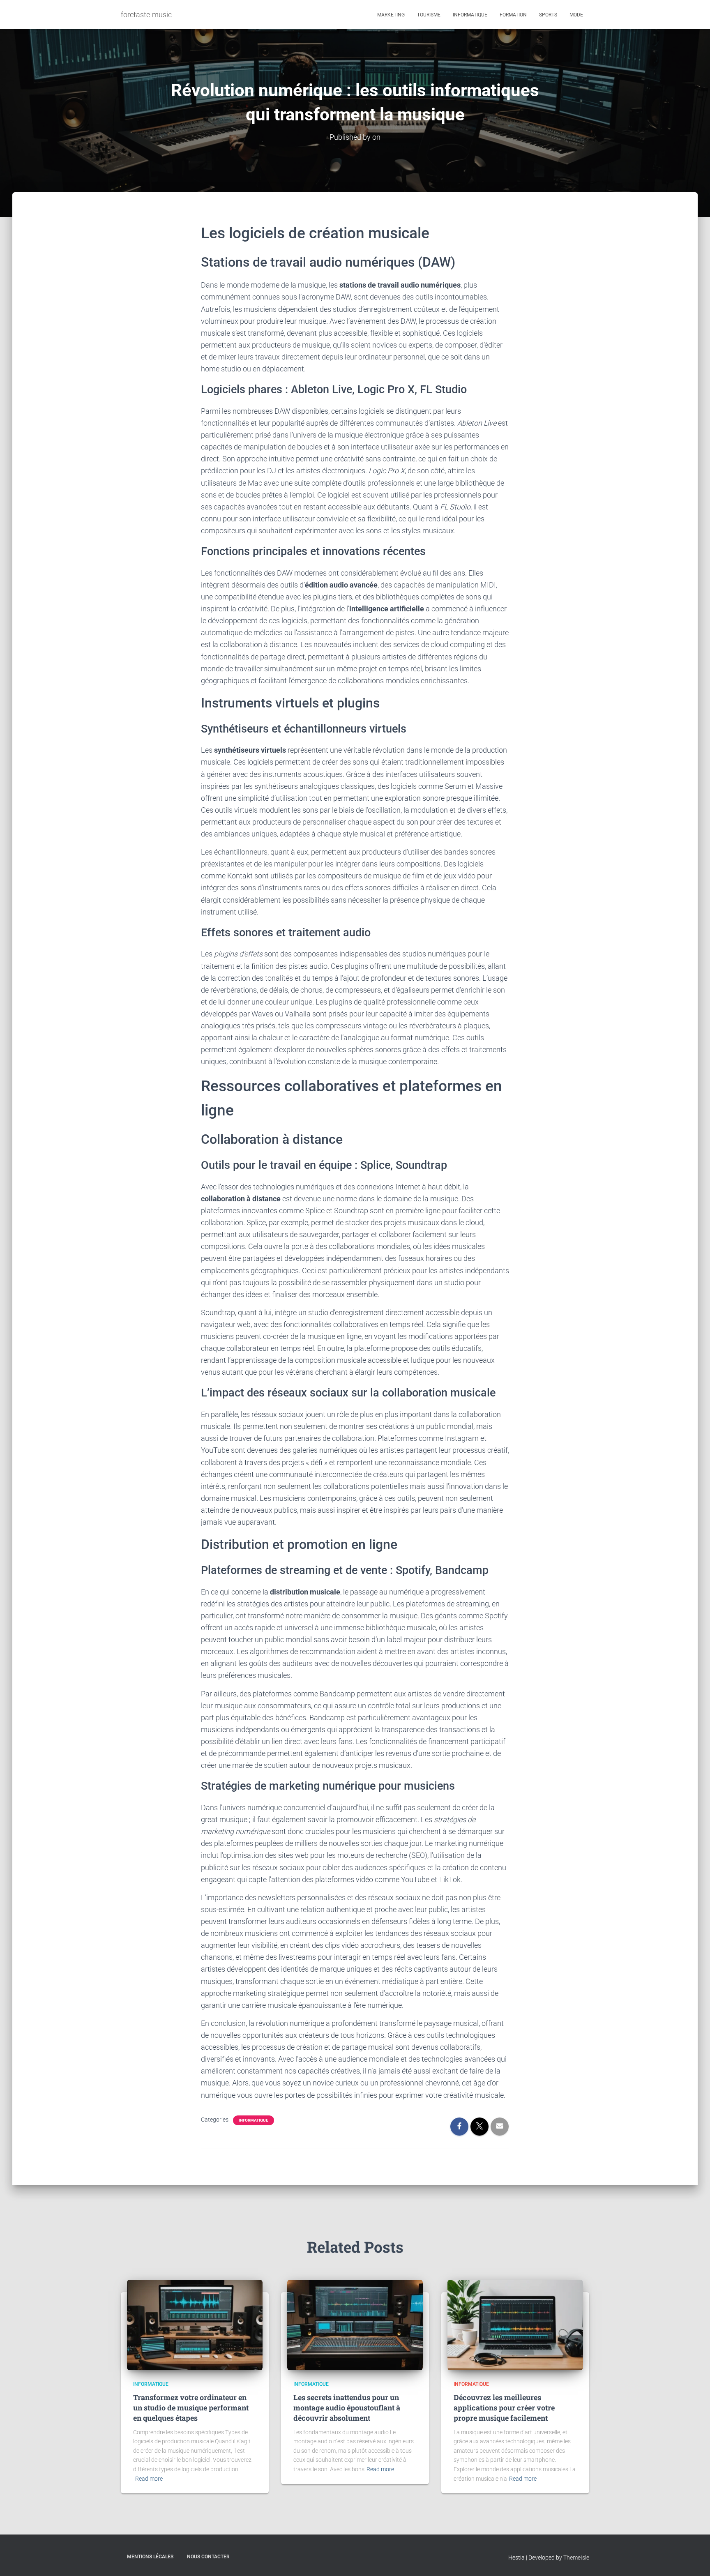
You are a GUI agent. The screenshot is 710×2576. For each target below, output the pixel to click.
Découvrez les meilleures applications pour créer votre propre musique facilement (504, 2408)
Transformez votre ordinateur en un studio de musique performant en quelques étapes (191, 2408)
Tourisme (429, 15)
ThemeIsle (576, 2558)
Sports (548, 15)
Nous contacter (208, 2557)
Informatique (470, 15)
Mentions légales (150, 2557)
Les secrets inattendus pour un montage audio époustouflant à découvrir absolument (347, 2408)
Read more (149, 2479)
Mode (576, 15)
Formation (513, 15)
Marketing (391, 15)
